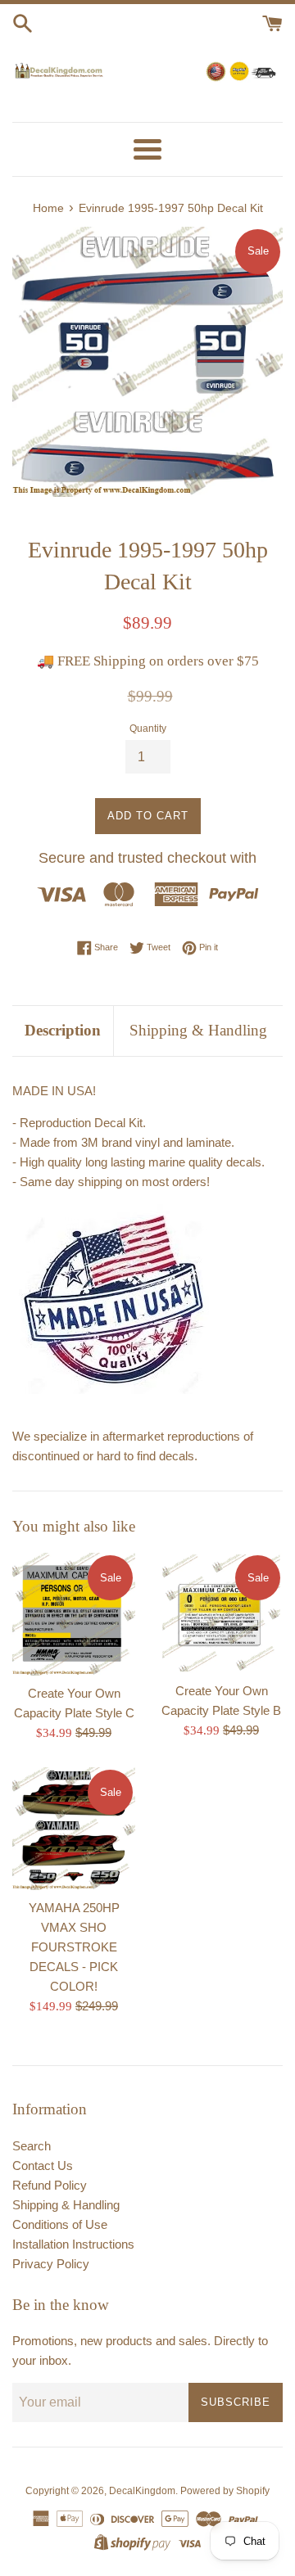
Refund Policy (50, 2185)
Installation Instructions (73, 2244)
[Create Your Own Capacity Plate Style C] (74, 1614)
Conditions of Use (60, 2224)
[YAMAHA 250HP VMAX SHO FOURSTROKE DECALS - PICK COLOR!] (74, 1829)
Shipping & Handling (198, 1030)
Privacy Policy (51, 2264)
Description (63, 1030)
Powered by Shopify (225, 2491)
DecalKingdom (142, 2491)
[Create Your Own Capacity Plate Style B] (221, 1613)
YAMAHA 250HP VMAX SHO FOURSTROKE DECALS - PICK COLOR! (74, 1947)
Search (32, 2146)
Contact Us (43, 2165)
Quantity (148, 729)
